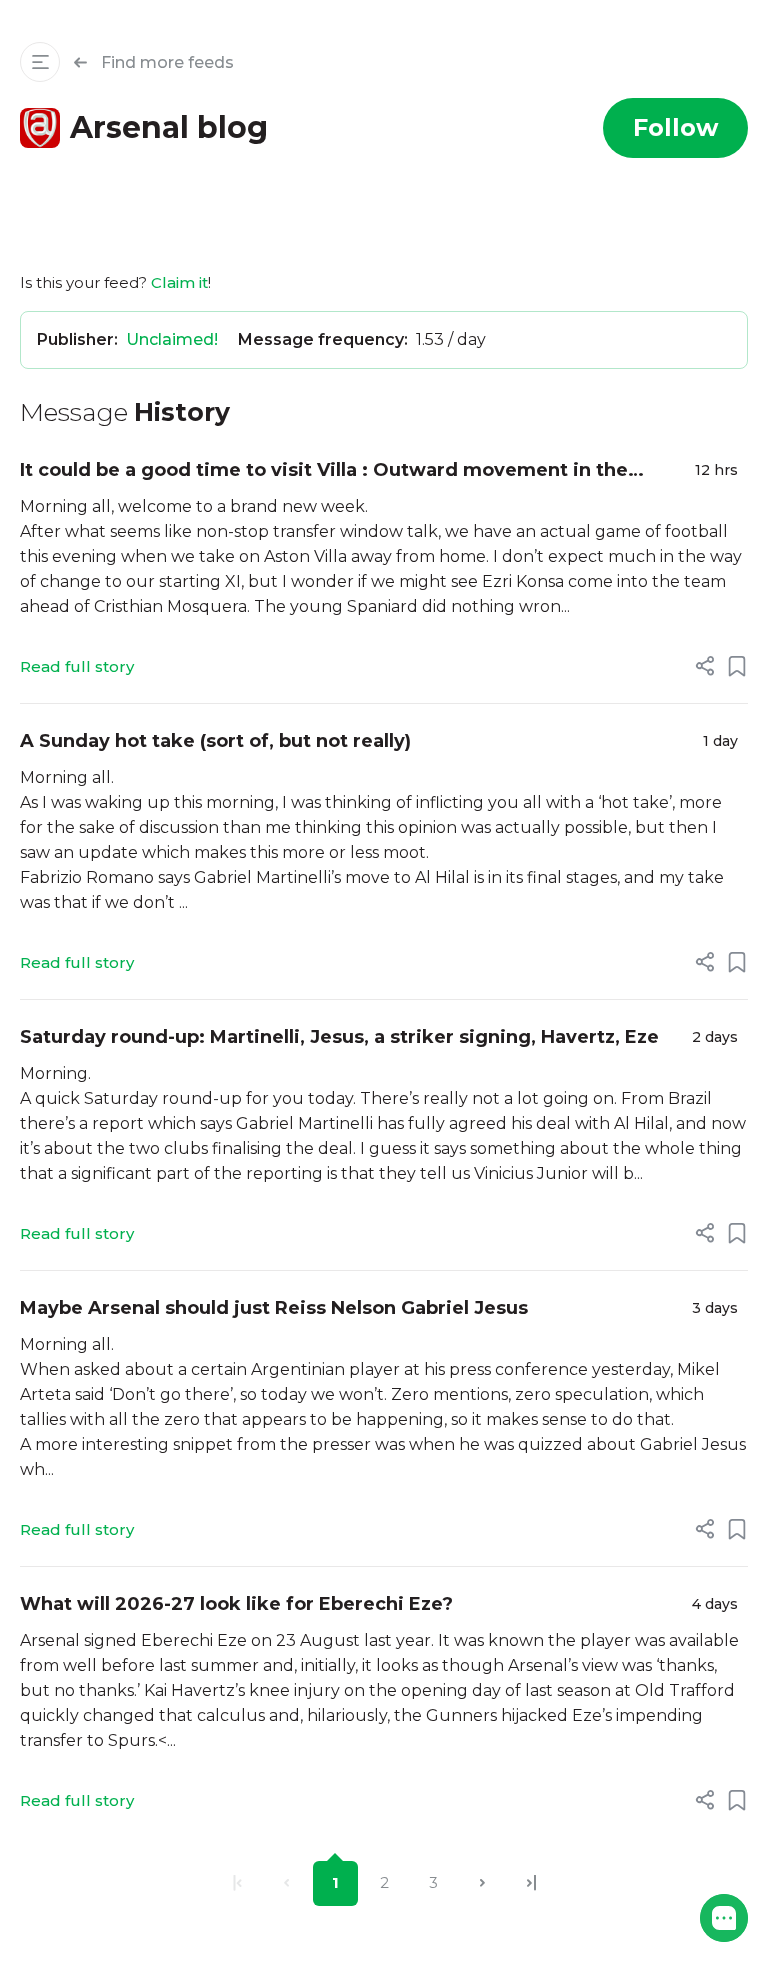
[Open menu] (40, 62)
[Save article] (737, 666)
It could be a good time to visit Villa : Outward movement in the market (324, 471)
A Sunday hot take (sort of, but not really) (215, 741)
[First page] (237, 1883)
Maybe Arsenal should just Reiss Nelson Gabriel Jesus (274, 1308)
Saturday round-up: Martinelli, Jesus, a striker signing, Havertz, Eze (339, 1037)
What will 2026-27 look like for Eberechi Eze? (236, 1604)
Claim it (179, 282)
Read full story (77, 666)
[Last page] (531, 1883)
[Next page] (482, 1883)
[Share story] (705, 666)
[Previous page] (286, 1883)
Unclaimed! (172, 339)
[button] (724, 1918)
